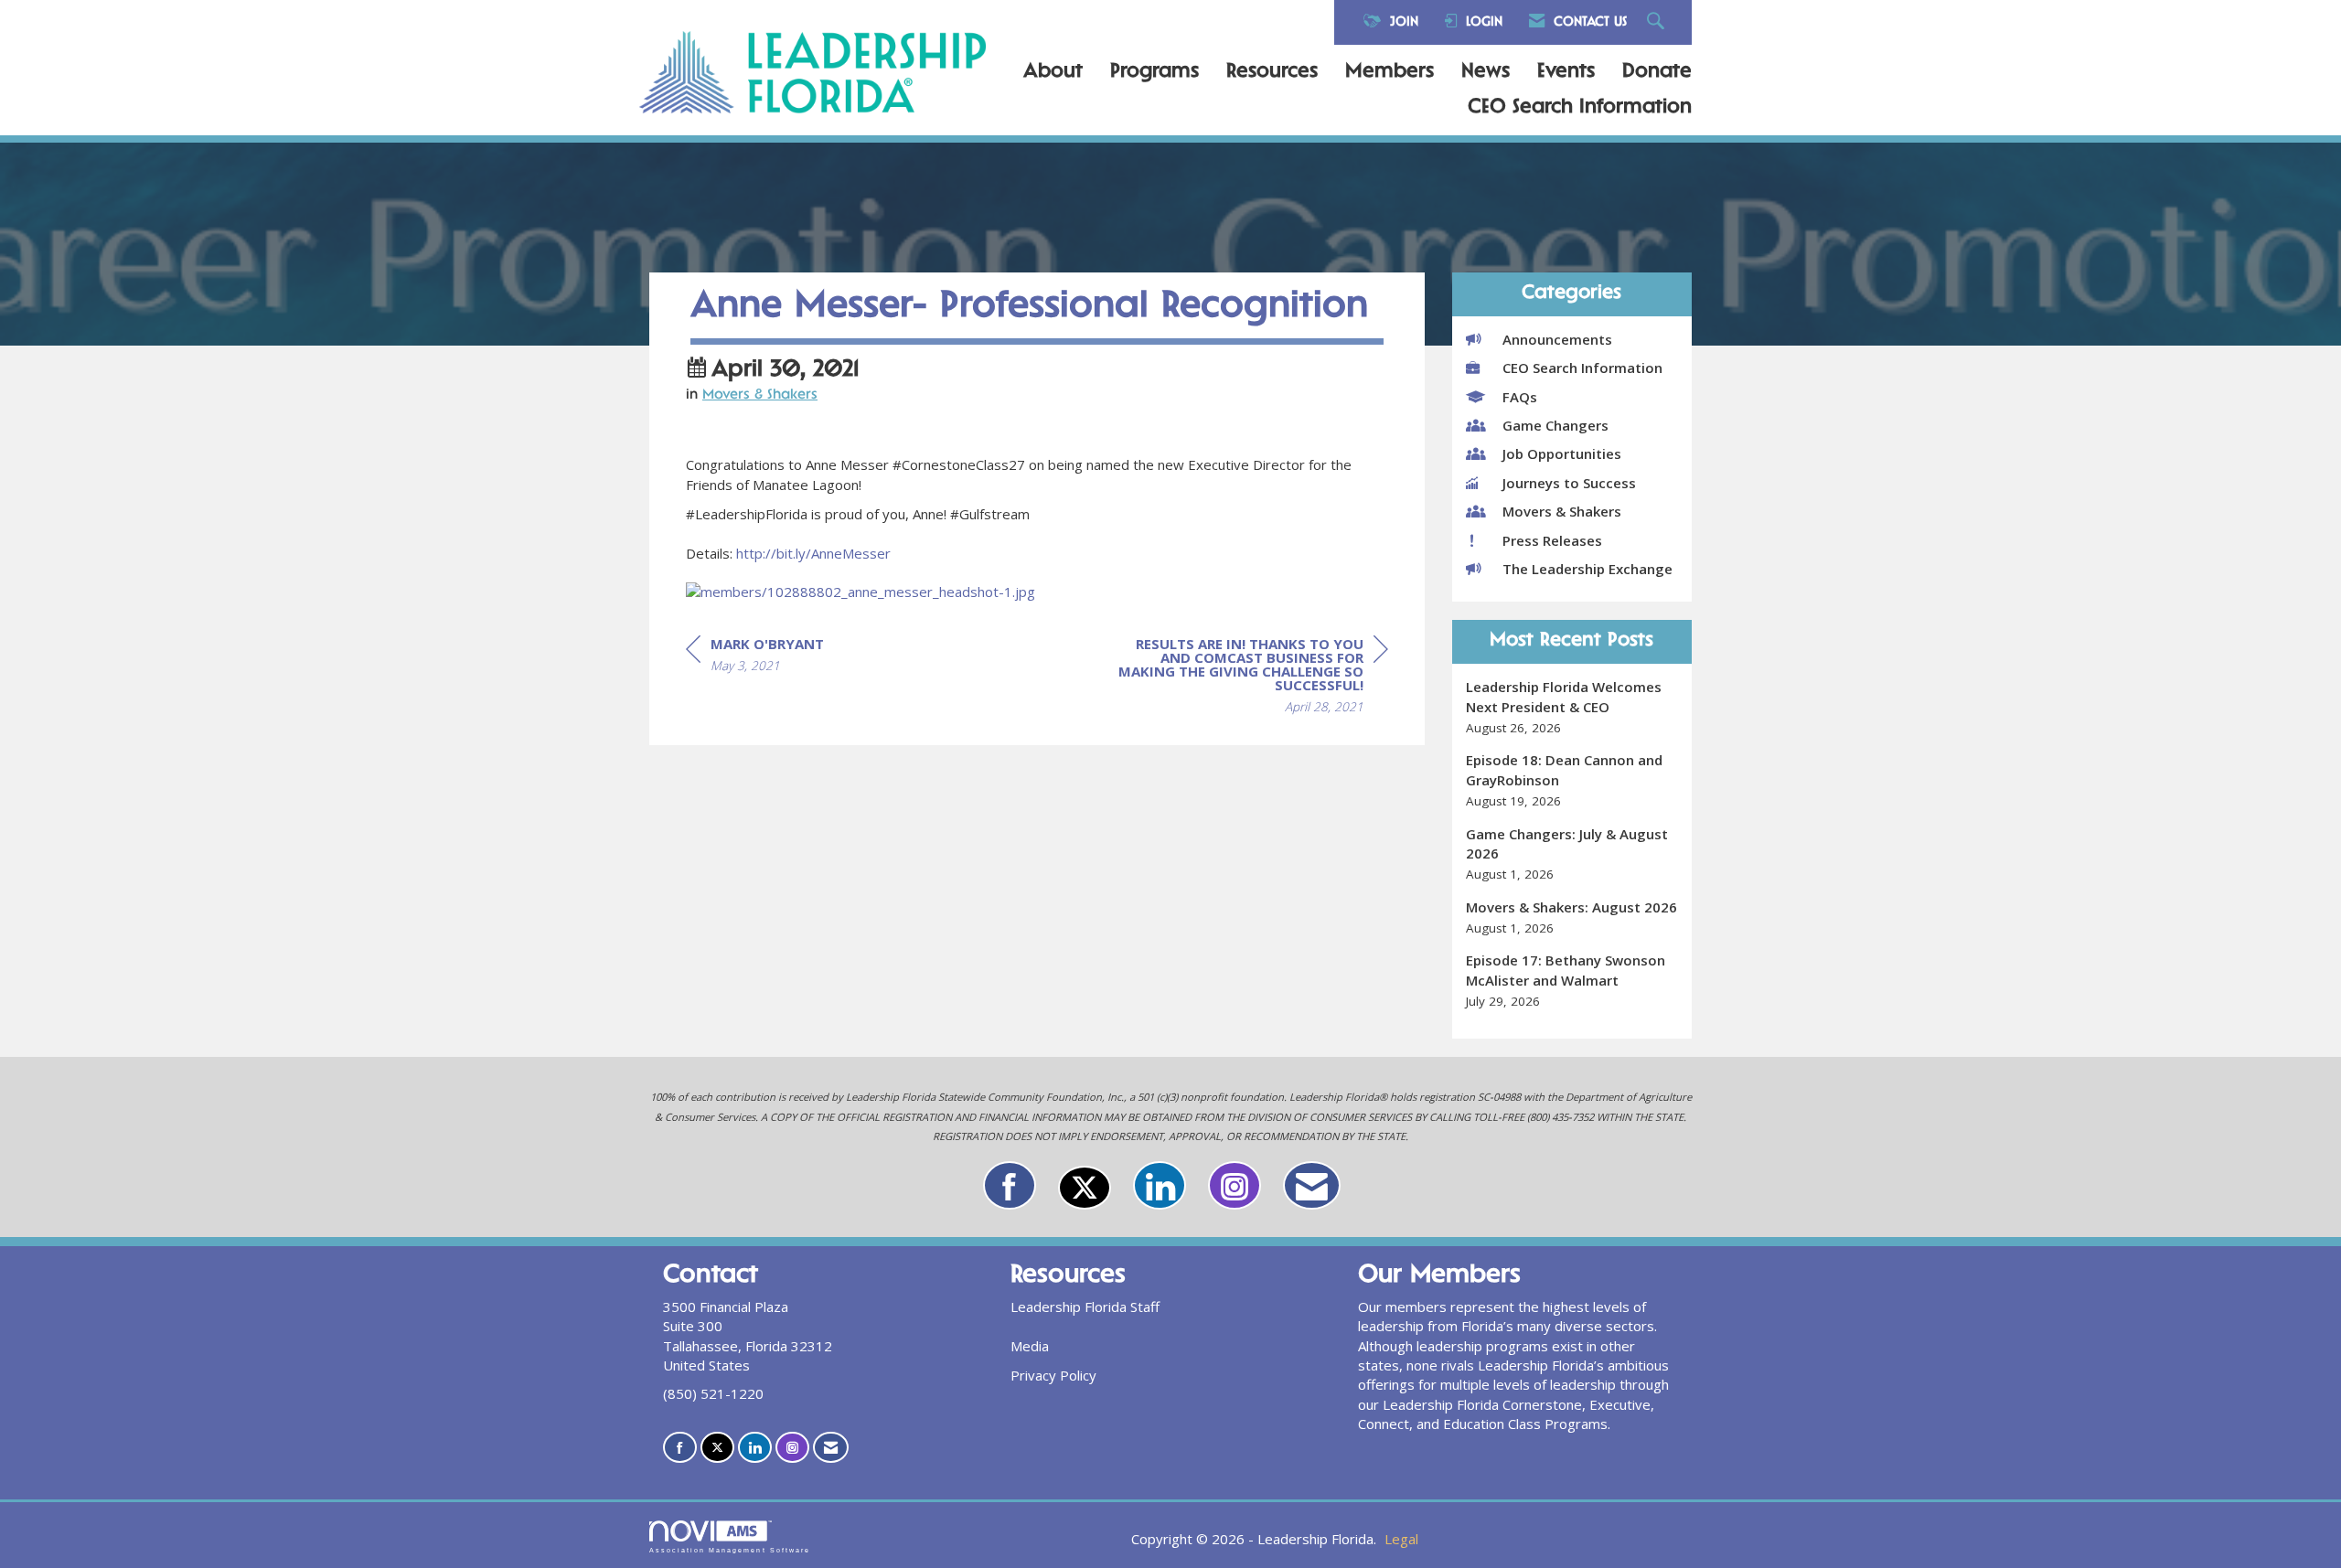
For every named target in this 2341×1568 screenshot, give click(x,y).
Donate (1657, 72)
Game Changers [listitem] (1555, 425)
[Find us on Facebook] (1010, 1185)
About (1053, 72)
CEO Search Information (1580, 108)
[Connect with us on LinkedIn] (1160, 1185)
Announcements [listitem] (1557, 339)
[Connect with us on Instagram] (1235, 1185)
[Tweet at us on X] (1085, 1188)
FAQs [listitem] (1520, 397)
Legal (1401, 1539)
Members (1390, 72)
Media (1030, 1346)
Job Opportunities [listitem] (1562, 453)
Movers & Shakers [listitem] (1562, 511)
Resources (1272, 72)
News (1486, 72)
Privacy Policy (1053, 1375)
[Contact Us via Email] (1312, 1185)
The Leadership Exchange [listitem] (1587, 569)
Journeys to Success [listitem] (1569, 483)
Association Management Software (730, 1550)
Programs (1154, 72)
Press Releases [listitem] (1552, 540)
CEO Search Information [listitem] (1582, 368)
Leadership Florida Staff (1085, 1307)
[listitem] (1572, 707)
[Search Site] (1658, 22)
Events (1566, 72)
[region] (1251, 678)
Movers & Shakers (760, 395)
